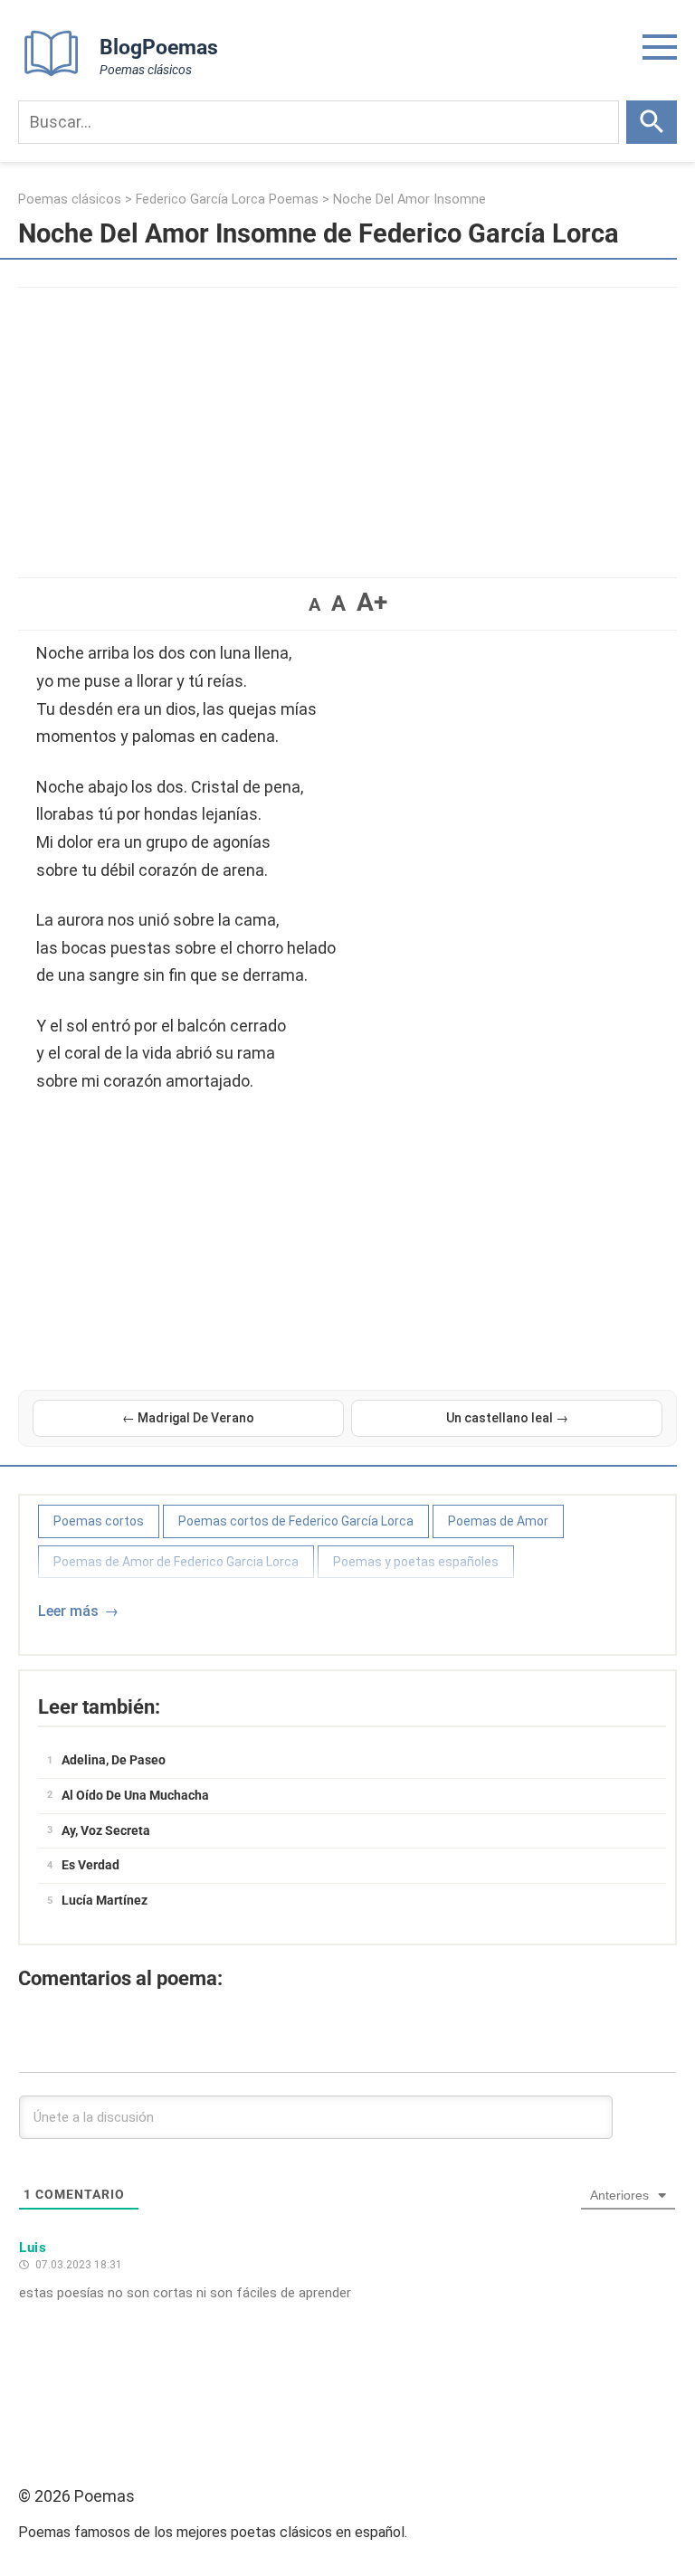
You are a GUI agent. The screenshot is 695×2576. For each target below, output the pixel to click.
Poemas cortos (99, 1521)
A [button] (314, 604)
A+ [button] (372, 602)
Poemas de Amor (498, 1521)
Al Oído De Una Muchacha (135, 1795)
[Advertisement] (347, 423)
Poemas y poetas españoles (416, 1562)
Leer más (68, 1611)
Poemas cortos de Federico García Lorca (296, 1521)
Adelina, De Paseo (114, 1760)
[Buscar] (652, 122)
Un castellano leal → (507, 1418)
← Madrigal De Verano (188, 1418)
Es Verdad (90, 1865)
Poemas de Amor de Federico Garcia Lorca (176, 1562)
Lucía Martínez (105, 1900)
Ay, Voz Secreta (106, 1830)
